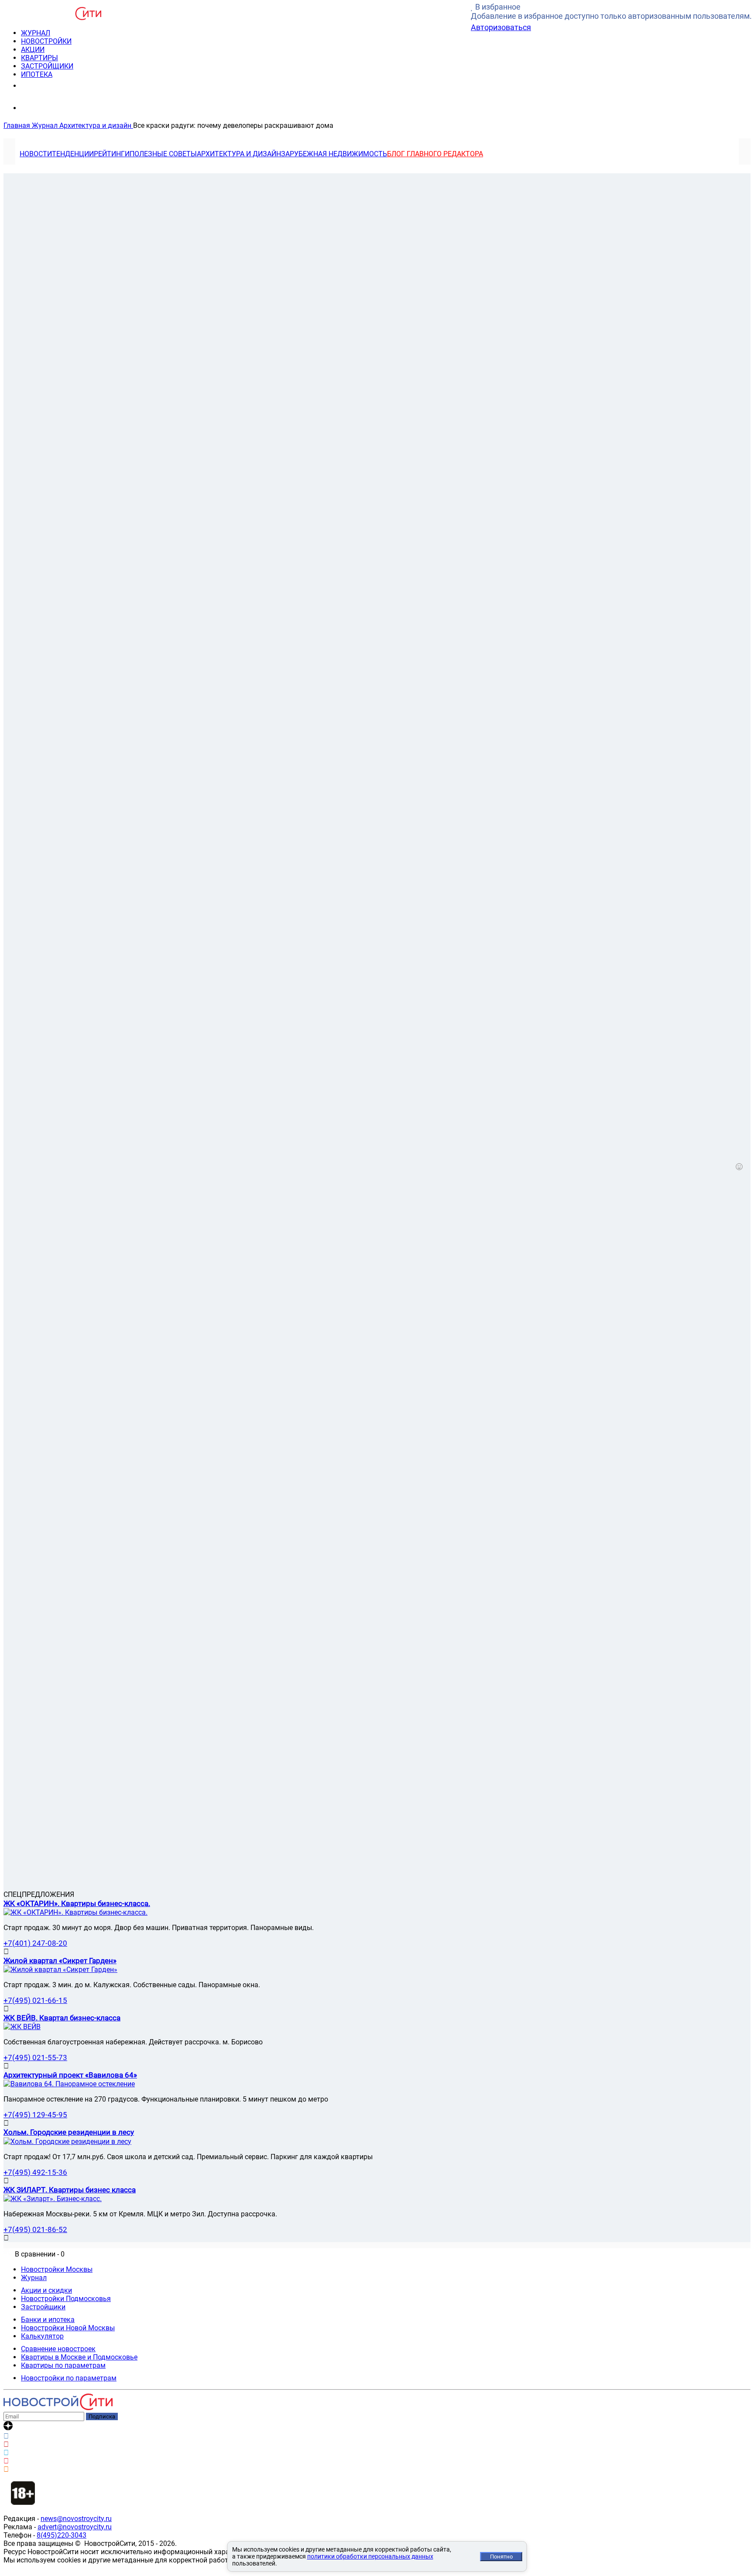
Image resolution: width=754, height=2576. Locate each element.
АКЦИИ (33, 50)
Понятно (501, 2557)
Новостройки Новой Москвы (68, 2328)
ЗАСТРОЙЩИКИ (47, 66)
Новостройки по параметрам (69, 2378)
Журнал (34, 2278)
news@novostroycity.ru (76, 2519)
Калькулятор (42, 2336)
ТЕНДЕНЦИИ (73, 154)
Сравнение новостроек (58, 2349)
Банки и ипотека (48, 2320)
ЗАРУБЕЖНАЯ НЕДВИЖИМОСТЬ (334, 154)
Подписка (102, 2416)
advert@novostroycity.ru (75, 2527)
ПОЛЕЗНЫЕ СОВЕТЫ (163, 154)
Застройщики (43, 2307)
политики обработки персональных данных (370, 2556)
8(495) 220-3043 (54, 85)
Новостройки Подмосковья (66, 2299)
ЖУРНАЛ (36, 33)
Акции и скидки (46, 2290)
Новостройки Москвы (57, 2269)
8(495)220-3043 (62, 2535)
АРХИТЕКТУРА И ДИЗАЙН (239, 154)
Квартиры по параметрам (63, 2365)
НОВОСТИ (36, 154)
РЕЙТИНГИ (112, 154)
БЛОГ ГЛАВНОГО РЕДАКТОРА (435, 154)
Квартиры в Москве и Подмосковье (79, 2357)
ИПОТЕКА (37, 74)
